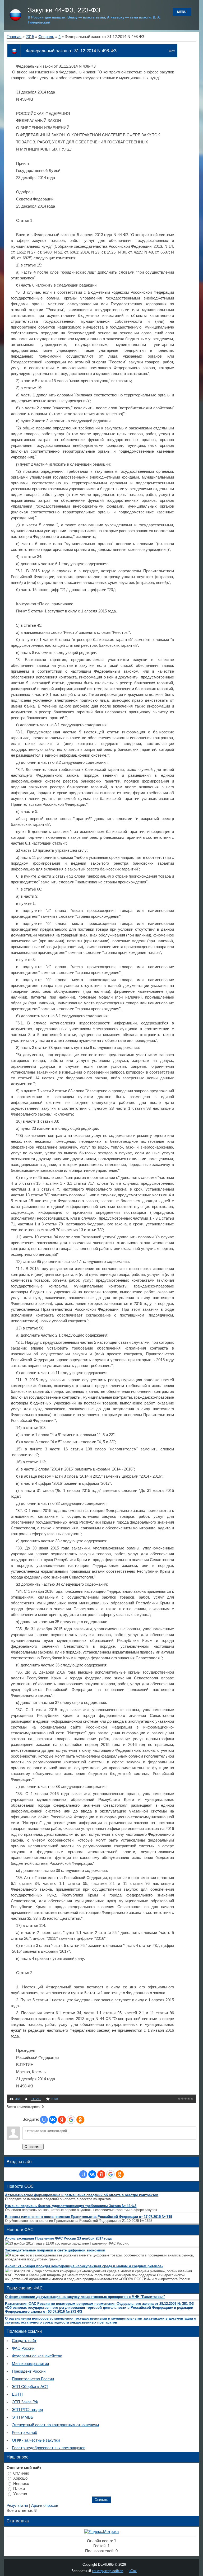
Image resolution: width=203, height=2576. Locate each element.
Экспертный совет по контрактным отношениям (55, 2425)
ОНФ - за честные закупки (36, 2440)
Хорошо (20, 2478)
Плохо (19, 2489)
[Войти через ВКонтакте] (53, 2120)
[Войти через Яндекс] (62, 2120)
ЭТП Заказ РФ (25, 2402)
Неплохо (21, 2483)
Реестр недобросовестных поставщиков (49, 2448)
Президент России (29, 2371)
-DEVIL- (36, 2099)
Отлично (21, 2473)
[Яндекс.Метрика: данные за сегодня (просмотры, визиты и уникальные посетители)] (101, 2532)
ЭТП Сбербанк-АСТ (30, 2387)
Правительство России (33, 2379)
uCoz (133, 2571)
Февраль (46, 37)
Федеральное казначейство (37, 2356)
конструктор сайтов (108, 2571)
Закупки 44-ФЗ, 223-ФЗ (64, 10)
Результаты (17, 2505)
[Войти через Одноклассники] (80, 2120)
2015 (30, 37)
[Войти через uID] (44, 2120)
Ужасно (20, 2494)
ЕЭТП (17, 2394)
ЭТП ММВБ (23, 2417)
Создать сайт (24, 2341)
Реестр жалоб (25, 2433)
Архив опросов (45, 2505)
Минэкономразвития (30, 2364)
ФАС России (23, 2348)
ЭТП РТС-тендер (27, 2410)
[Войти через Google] (71, 2120)
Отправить (33, 2147)
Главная (14, 37)
